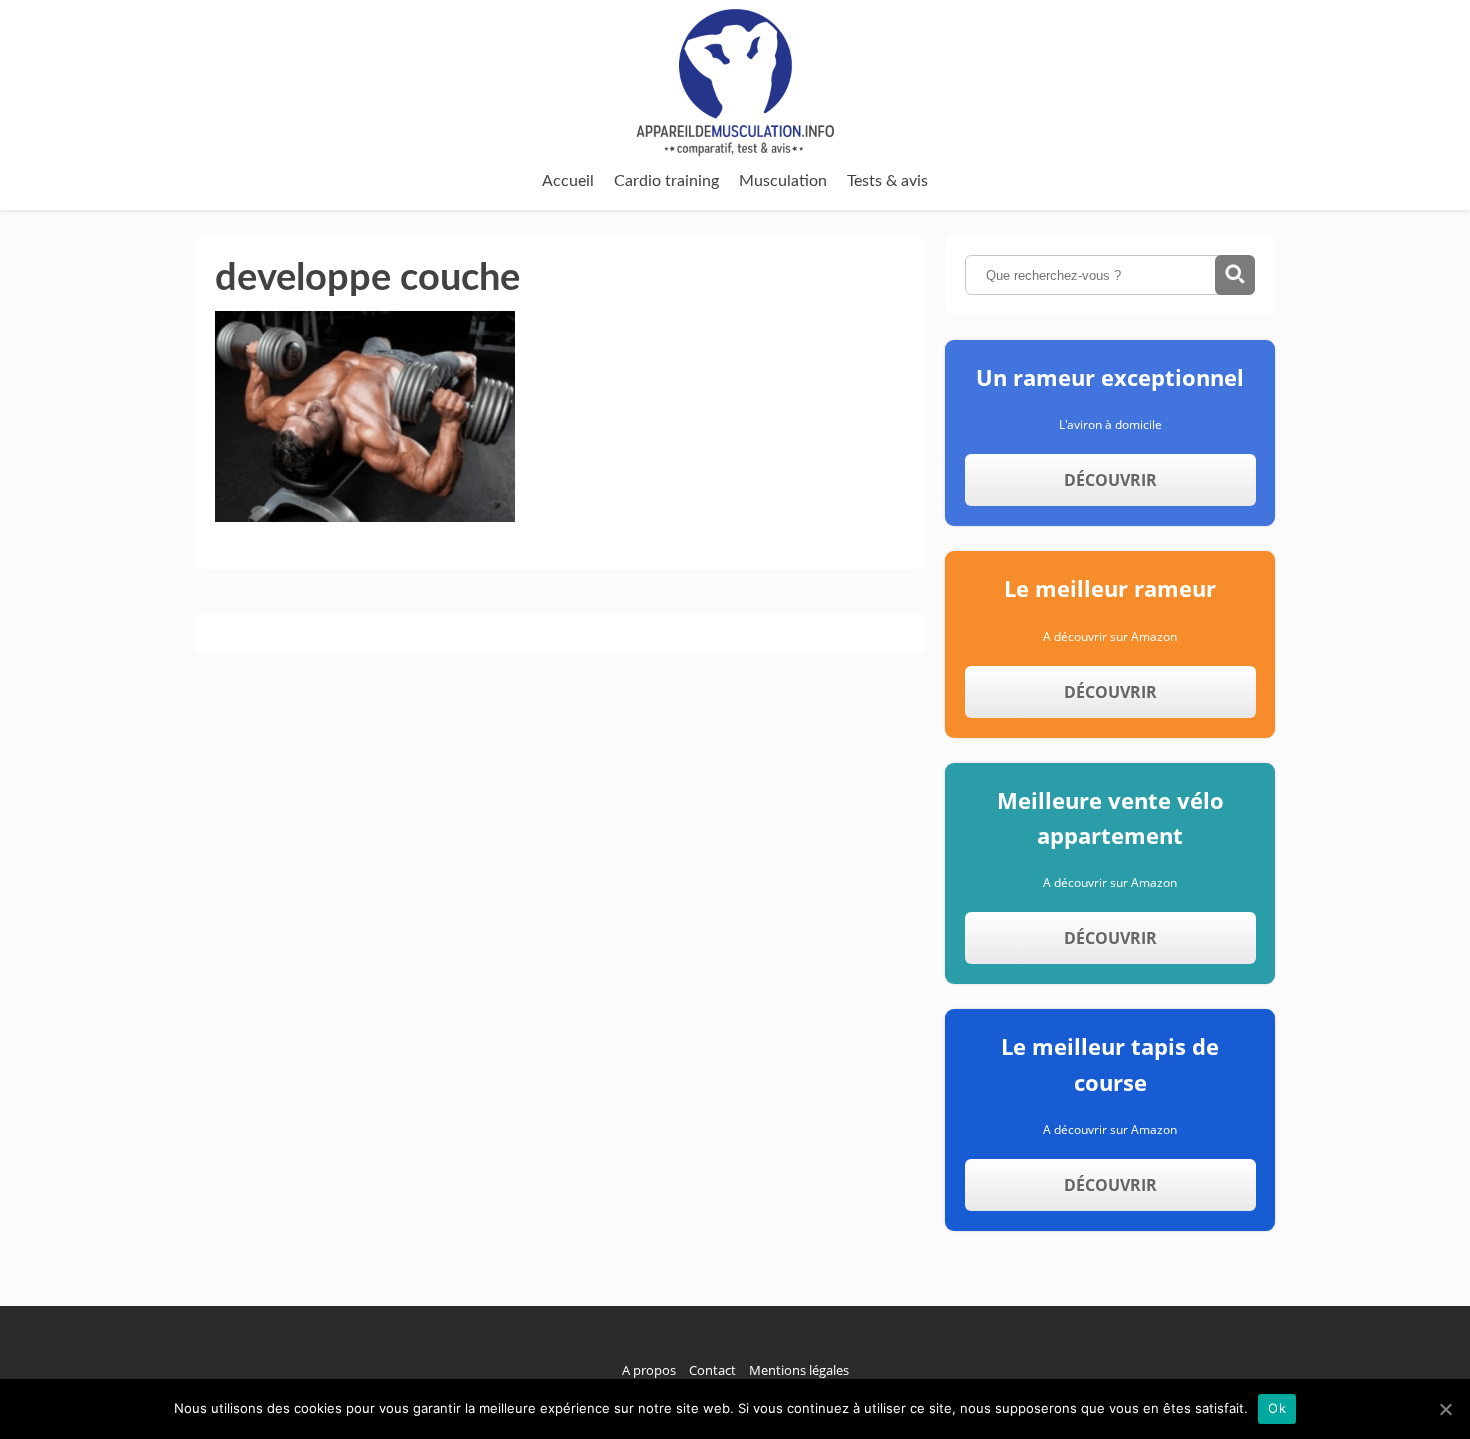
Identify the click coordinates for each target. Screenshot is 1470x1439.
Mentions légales (799, 1370)
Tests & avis (887, 181)
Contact (712, 1370)
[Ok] (1445, 1409)
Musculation (783, 181)
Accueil (568, 181)
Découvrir (1110, 480)
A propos (649, 1370)
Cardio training (666, 181)
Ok (1277, 1408)
